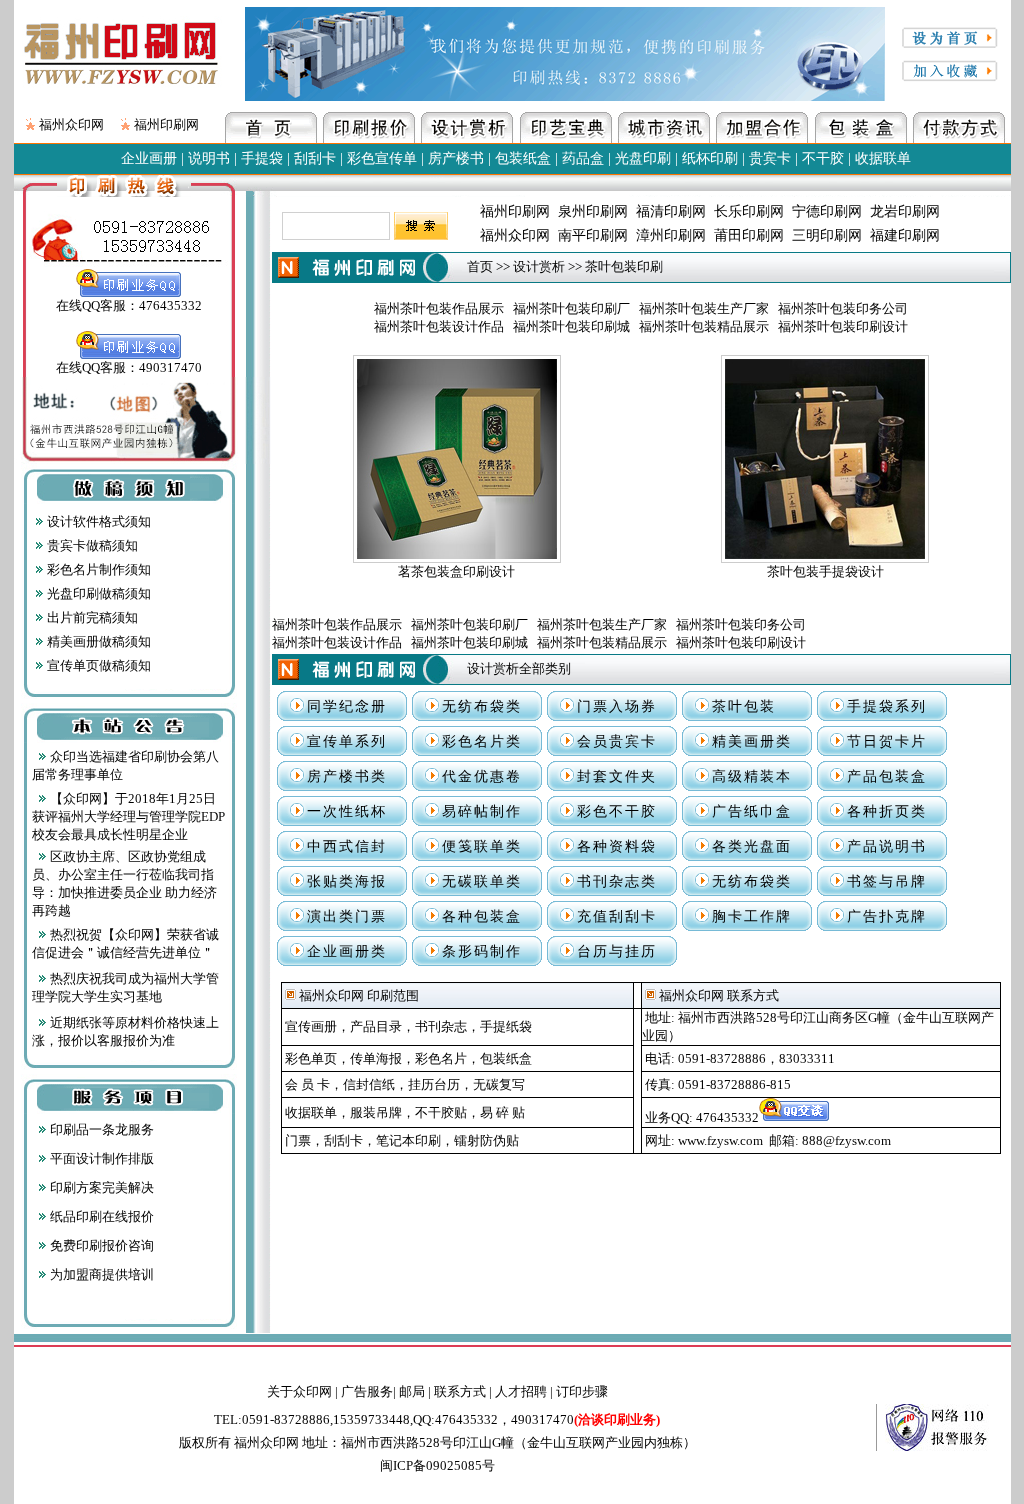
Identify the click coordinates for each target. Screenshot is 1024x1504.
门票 (298, 1140)
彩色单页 (311, 1058)
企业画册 (149, 158)
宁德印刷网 (827, 211)
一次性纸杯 (347, 811)
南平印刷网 (593, 235)
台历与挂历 (617, 951)
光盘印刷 (643, 158)
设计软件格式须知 (97, 521)
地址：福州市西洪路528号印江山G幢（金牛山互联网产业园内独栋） (499, 1442)
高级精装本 (752, 776)
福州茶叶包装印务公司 (843, 308)
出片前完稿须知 (91, 617)
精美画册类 (752, 741)
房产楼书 (456, 158)
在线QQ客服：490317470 (129, 367)
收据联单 (883, 158)
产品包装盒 (887, 776)
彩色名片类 (482, 741)
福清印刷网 (671, 211)
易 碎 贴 (502, 1112)
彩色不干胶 (617, 811)
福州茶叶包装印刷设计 (843, 326)
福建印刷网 (905, 235)
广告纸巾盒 (752, 811)
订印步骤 (582, 1391)
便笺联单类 (482, 846)
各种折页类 (887, 811)
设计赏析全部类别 (519, 668)
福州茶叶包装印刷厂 (571, 308)
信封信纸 (369, 1084)
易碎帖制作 (482, 811)
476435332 (727, 1117)
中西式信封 (347, 846)
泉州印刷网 (593, 211)
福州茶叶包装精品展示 (704, 326)
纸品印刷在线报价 (100, 1216)
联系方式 (460, 1391)
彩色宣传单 (382, 158)
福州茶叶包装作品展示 (439, 308)
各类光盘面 (752, 846)
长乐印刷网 (749, 211)
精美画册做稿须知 (97, 641)
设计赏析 (539, 266)
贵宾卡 (770, 158)
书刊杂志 (441, 1026)
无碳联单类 (482, 881)
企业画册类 (347, 951)
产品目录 (376, 1026)
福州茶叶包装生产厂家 (704, 308)
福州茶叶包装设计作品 (439, 326)
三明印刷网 (827, 235)
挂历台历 (434, 1084)
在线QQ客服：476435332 (129, 305)
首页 (480, 266)
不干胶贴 (441, 1112)
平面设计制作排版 (100, 1158)
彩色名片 (441, 1058)
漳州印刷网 (671, 235)
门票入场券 (617, 706)
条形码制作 (482, 951)
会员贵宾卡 (617, 741)
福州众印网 (71, 124)
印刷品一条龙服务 (100, 1129)
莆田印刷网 (749, 235)
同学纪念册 (347, 706)
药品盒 (583, 158)
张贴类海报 (347, 881)
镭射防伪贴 (486, 1140)
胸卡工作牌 (752, 916)
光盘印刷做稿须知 (97, 593)
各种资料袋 (617, 846)
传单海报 (376, 1058)
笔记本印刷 (408, 1140)
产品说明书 (887, 846)
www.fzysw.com (720, 1140)
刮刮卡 (315, 158)
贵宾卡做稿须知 (91, 545)
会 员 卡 (307, 1084)
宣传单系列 (347, 741)
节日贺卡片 (887, 741)
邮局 (412, 1391)
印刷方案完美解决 (100, 1187)
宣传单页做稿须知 (97, 665)
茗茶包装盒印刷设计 (456, 571)
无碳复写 (499, 1084)
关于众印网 (299, 1391)
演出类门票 (347, 916)
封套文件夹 (617, 776)
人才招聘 (521, 1391)
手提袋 (262, 158)
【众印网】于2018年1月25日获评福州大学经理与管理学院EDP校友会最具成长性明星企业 (128, 816)
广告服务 (367, 1391)
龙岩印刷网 (905, 211)
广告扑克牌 (887, 916)
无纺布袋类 (482, 706)
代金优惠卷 (482, 776)
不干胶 (823, 158)
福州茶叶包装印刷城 (571, 326)
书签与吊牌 (887, 881)
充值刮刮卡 (617, 916)
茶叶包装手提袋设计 (825, 571)
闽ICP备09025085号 (437, 1465)
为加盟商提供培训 (100, 1274)
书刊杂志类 (617, 881)
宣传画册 (311, 1026)
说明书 (209, 158)
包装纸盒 (523, 158)
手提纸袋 (506, 1026)
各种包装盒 (482, 916)
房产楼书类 (347, 776)
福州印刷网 (166, 124)
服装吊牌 (376, 1112)
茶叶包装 (744, 706)
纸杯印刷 (710, 158)
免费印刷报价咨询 (100, 1245)
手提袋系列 (887, 706)
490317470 (585, 1419)
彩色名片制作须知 (97, 569)
